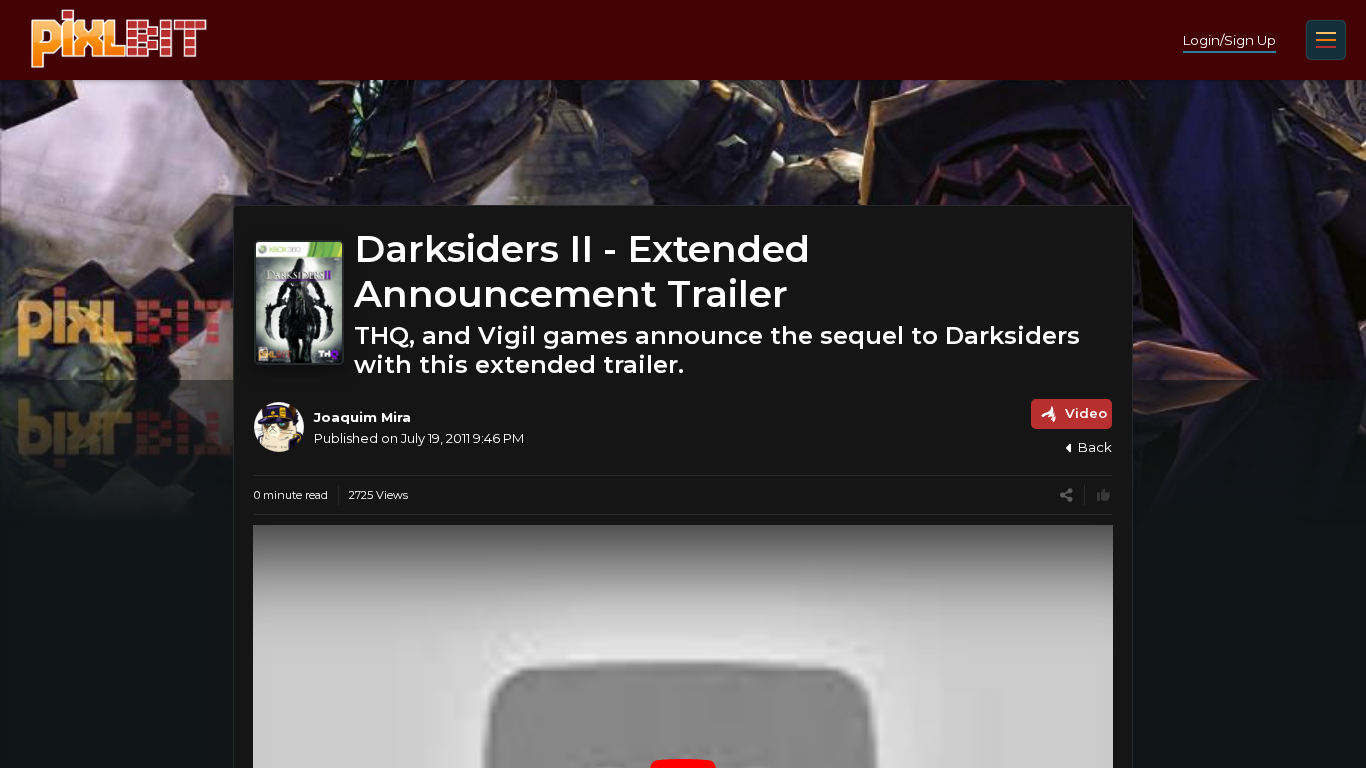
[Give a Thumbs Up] (1103, 495)
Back (1095, 447)
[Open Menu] (1326, 40)
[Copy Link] (1066, 495)
